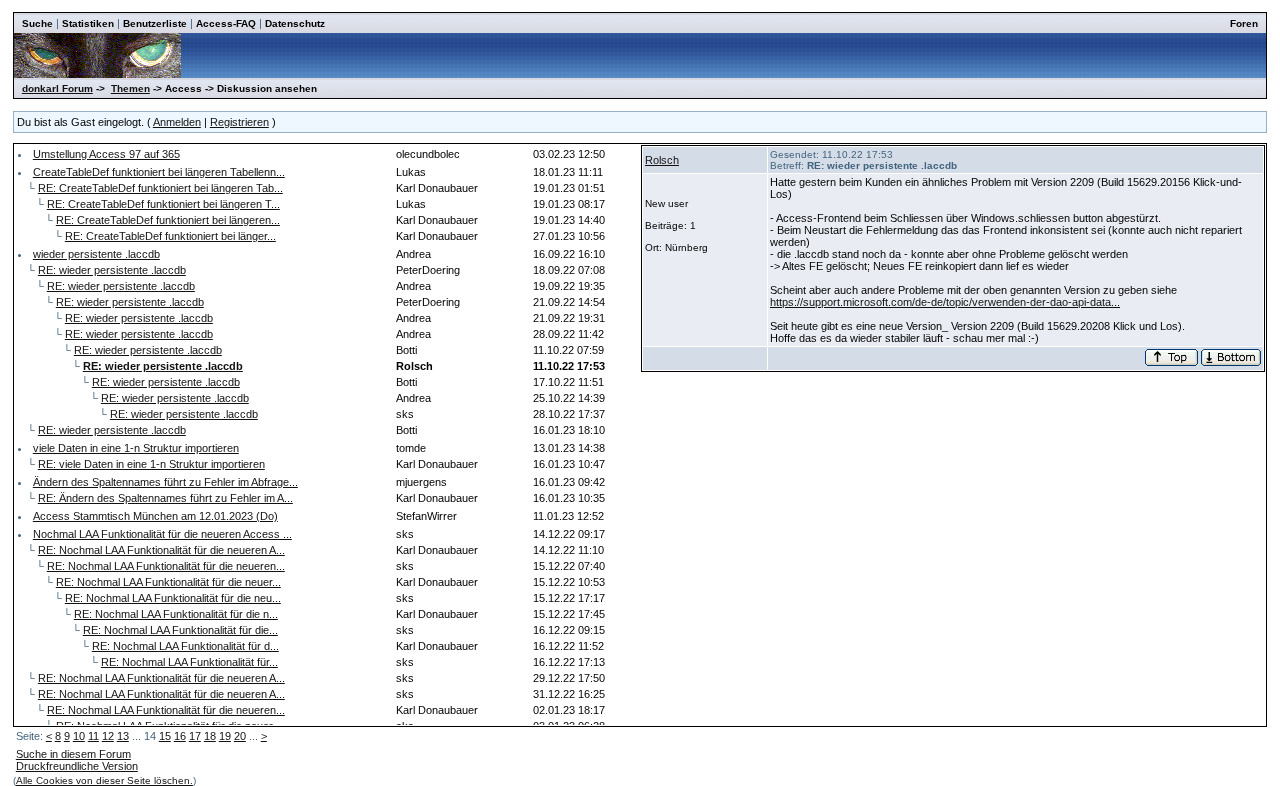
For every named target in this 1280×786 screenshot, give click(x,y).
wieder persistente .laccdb (96, 254)
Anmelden (177, 122)
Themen (130, 88)
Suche (37, 23)
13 (123, 736)
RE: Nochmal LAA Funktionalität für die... (180, 630)
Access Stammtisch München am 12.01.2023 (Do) (155, 516)
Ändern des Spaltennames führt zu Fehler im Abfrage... (165, 482)
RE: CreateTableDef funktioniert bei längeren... (168, 220)
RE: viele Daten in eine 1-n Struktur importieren (151, 464)
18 (210, 736)
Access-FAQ (226, 23)
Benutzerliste (155, 23)
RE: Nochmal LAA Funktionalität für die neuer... (168, 582)
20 (240, 736)
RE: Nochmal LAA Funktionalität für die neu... (173, 598)
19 (225, 736)
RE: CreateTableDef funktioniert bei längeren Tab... (160, 188)
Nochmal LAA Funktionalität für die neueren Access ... (162, 534)
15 (165, 736)
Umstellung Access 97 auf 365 (106, 154)
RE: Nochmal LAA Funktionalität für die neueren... (166, 566)
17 (195, 736)
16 (180, 736)
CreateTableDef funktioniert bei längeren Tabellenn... (159, 172)
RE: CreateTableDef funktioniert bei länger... (170, 236)
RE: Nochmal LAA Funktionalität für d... (185, 646)
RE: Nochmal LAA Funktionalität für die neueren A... (161, 550)
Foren (1244, 23)
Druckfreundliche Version (77, 766)
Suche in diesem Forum (73, 754)
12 (108, 736)
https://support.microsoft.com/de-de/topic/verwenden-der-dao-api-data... (945, 302)
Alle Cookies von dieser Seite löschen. (104, 780)
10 (79, 736)
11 (93, 736)
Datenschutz (295, 23)
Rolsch (662, 160)
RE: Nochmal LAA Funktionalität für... (189, 662)
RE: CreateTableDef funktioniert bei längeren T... (163, 204)
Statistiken (88, 23)
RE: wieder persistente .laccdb (112, 270)
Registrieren (239, 122)
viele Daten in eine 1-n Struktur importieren (136, 448)
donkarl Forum (57, 88)
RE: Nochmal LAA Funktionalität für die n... (176, 614)
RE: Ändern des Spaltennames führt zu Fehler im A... (165, 498)
